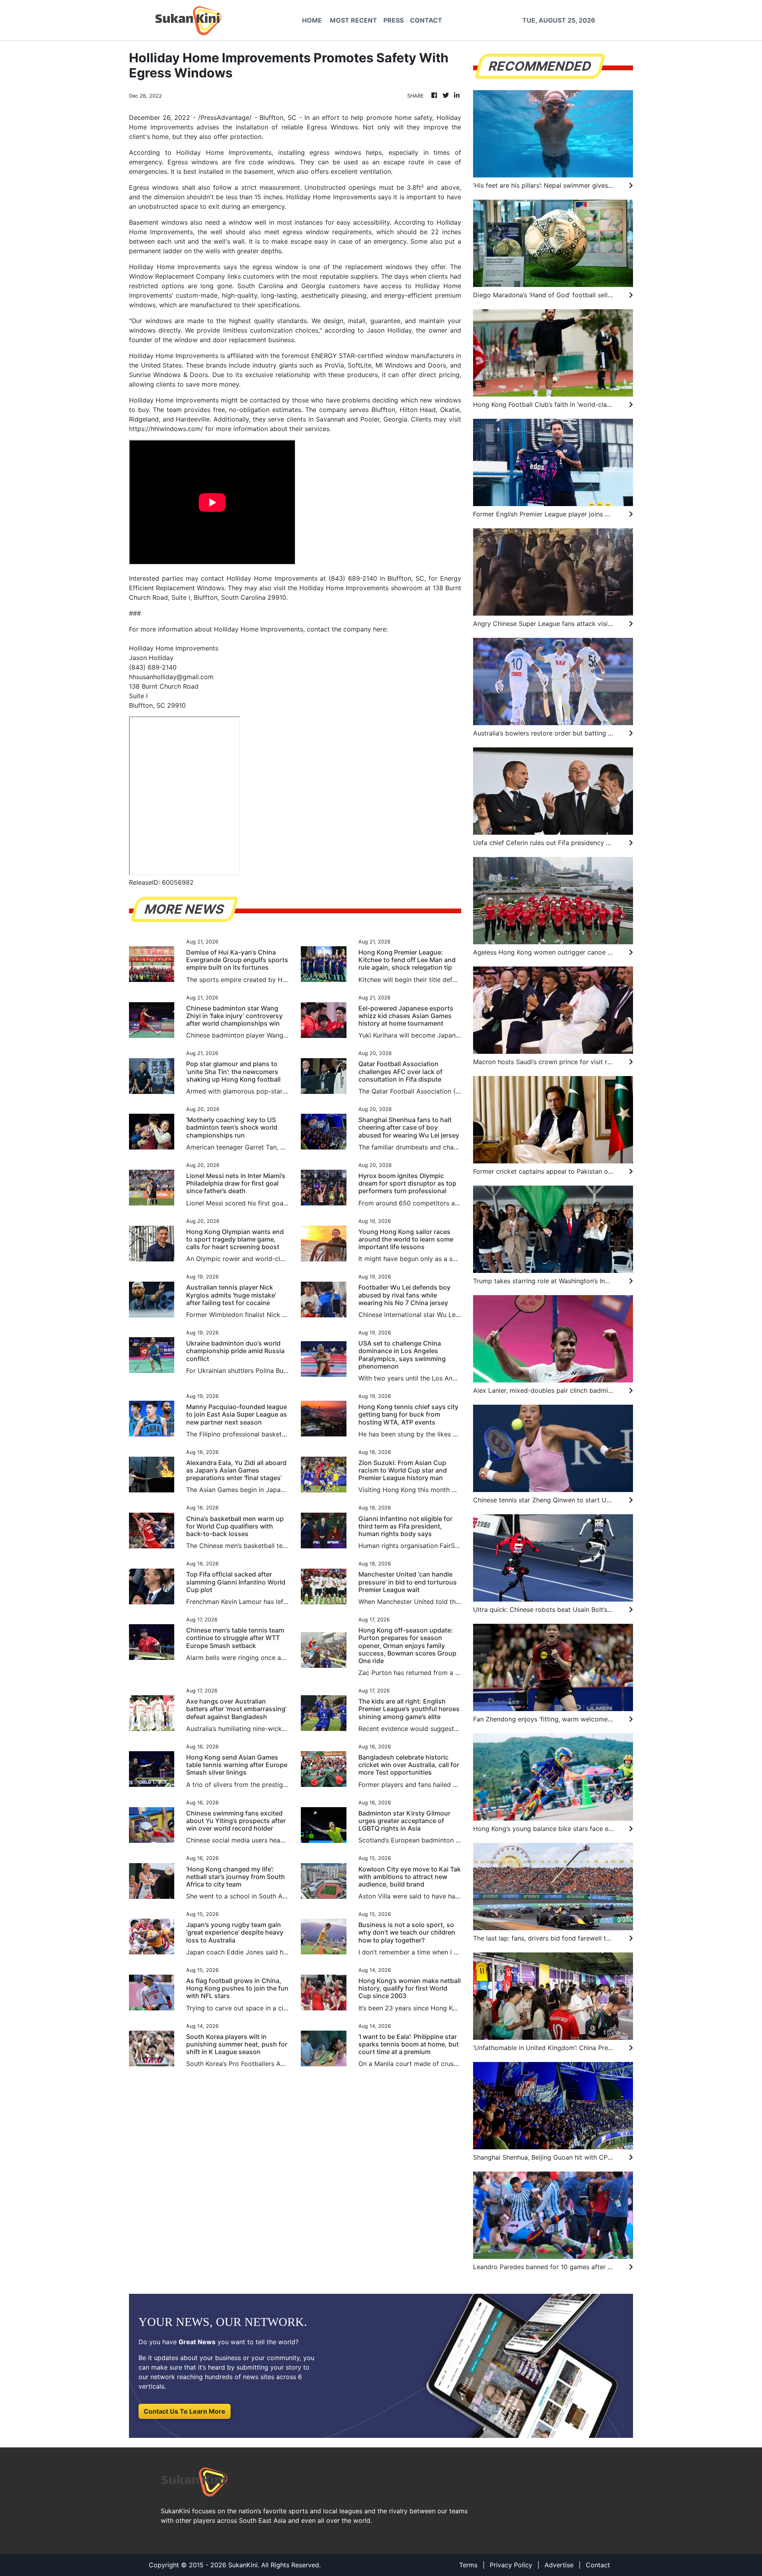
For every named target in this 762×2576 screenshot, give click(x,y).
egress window (274, 267)
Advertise (559, 2565)
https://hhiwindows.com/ (166, 429)
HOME (312, 20)
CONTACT (426, 20)
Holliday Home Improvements (224, 152)
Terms (468, 2565)
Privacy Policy (511, 2565)
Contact (598, 2565)
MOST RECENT (353, 20)
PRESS (394, 20)
